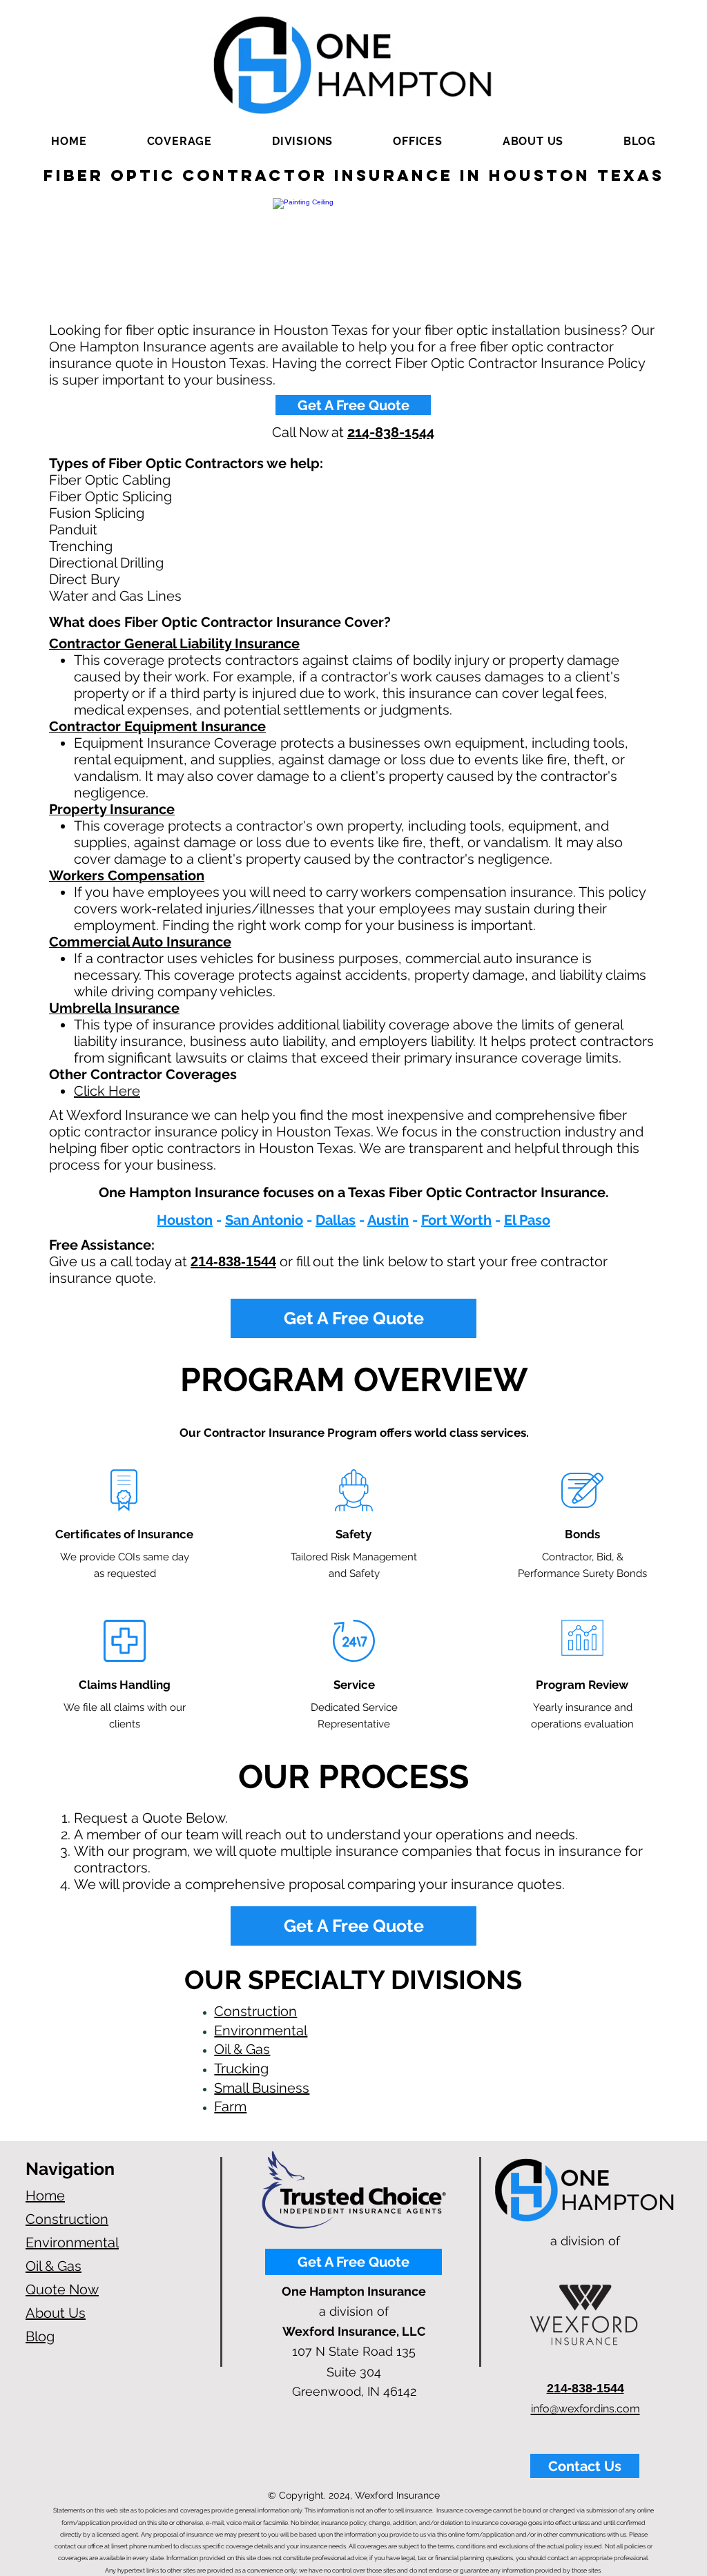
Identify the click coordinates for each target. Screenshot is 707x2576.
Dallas (336, 1220)
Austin (388, 1220)
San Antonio (264, 1220)
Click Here (107, 1091)
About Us (56, 2313)
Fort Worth (456, 1220)
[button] (179, 141)
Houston (185, 1220)
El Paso (527, 1220)
